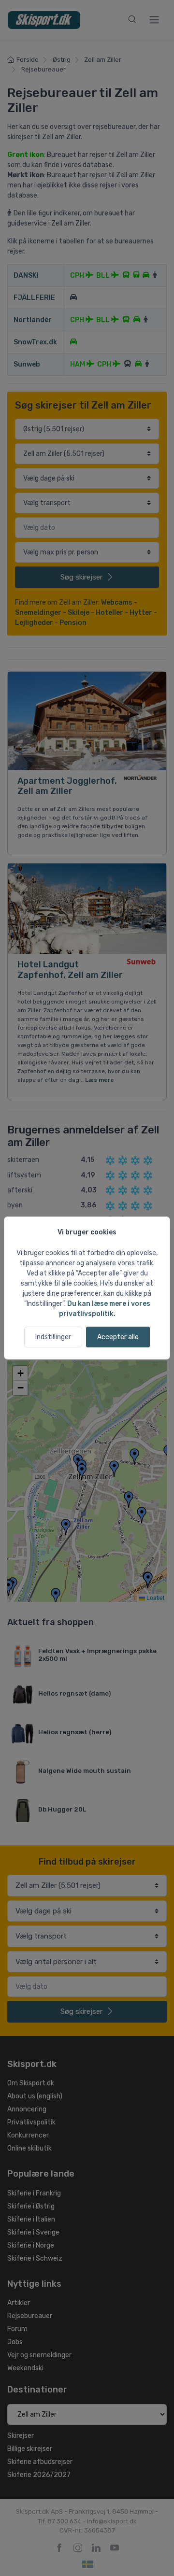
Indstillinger (53, 1337)
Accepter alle (118, 1337)
